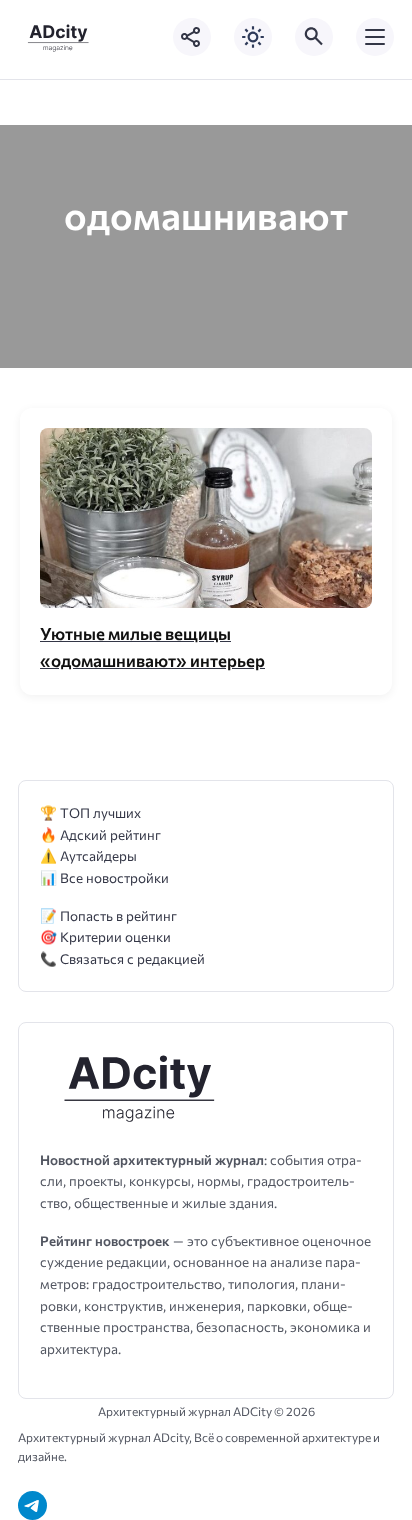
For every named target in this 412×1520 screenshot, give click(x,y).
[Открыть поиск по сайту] (314, 37)
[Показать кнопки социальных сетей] (192, 37)
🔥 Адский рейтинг (100, 834)
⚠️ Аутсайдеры (88, 855)
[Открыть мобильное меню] (375, 37)
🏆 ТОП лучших (90, 812)
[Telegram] (32, 1505)
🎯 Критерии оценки (105, 936)
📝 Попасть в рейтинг (108, 915)
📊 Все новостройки (104, 877)
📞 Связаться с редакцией (122, 958)
